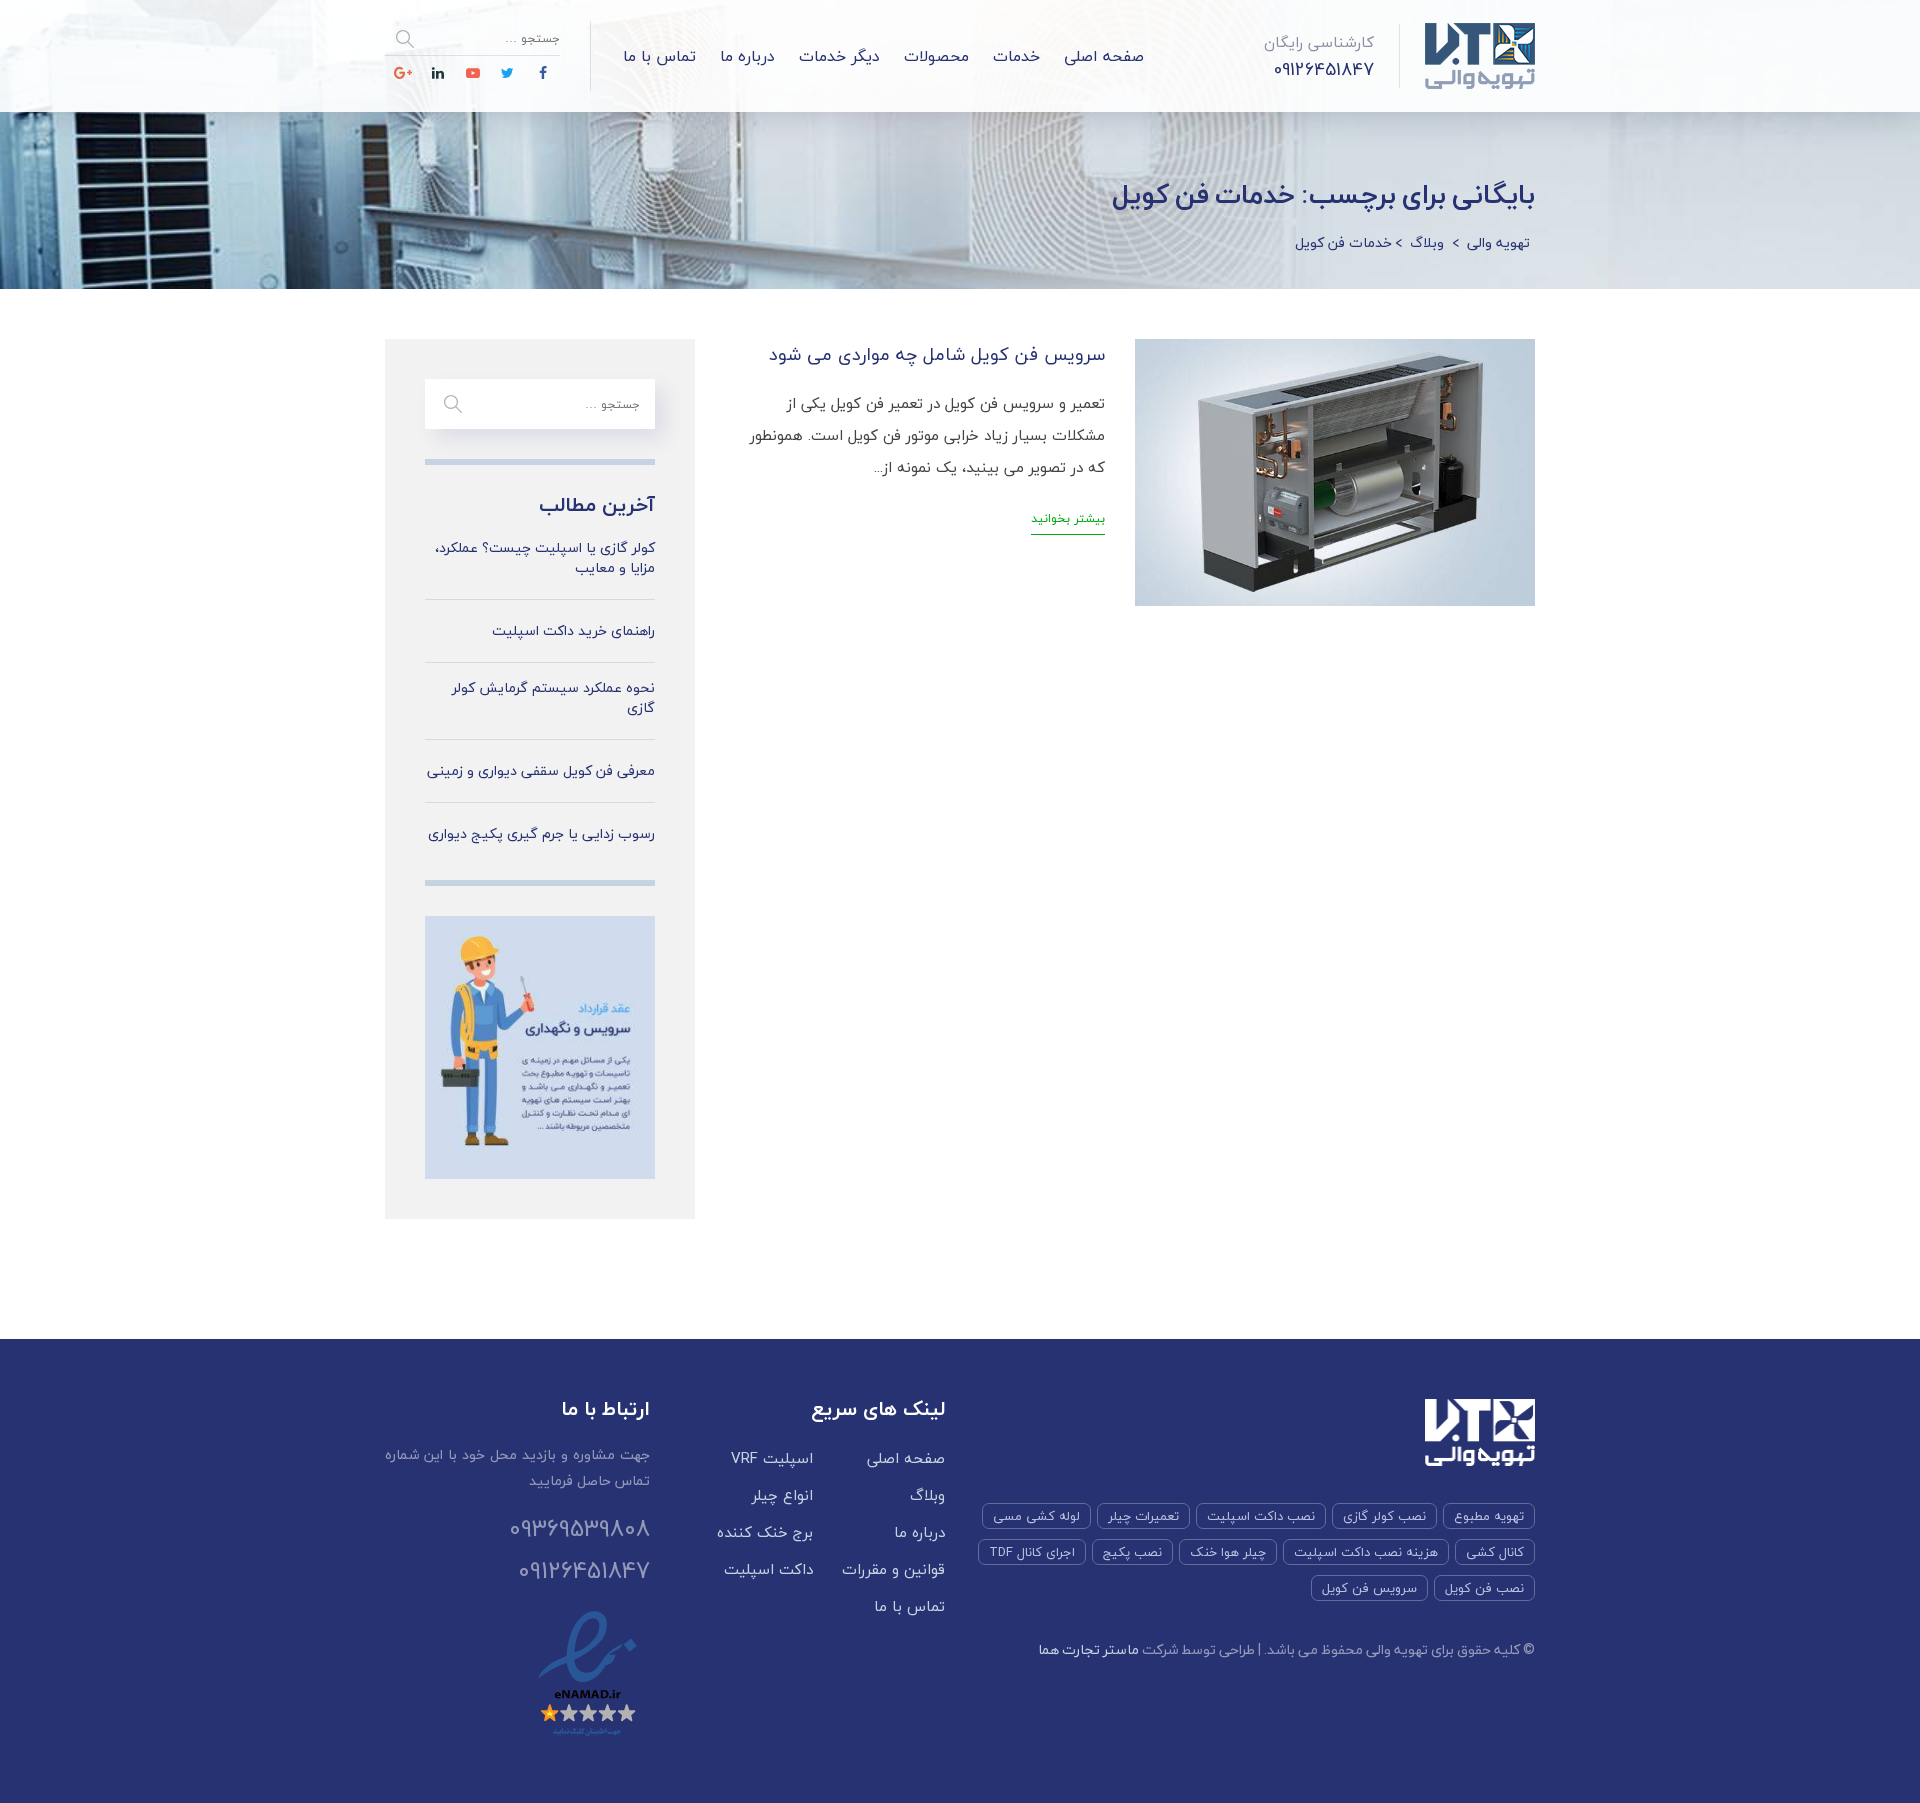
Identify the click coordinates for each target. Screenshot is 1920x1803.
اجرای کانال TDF (1032, 1552)
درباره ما (747, 56)
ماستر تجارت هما (1088, 1649)
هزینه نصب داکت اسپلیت (1366, 1552)
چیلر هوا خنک (1228, 1552)
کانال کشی (1495, 1552)
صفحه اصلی (1104, 56)
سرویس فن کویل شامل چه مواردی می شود (937, 354)
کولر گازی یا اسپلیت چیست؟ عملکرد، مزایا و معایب (545, 557)
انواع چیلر (782, 1495)
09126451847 (1324, 69)
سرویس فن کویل (1369, 1588)
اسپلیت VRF (772, 1458)
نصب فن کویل (1484, 1588)
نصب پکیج (1132, 1552)
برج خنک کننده (765, 1532)
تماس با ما (659, 56)
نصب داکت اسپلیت (1261, 1516)
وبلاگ (927, 1495)
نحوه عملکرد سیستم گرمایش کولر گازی (553, 697)
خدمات (1016, 56)
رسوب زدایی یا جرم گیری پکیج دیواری (541, 834)
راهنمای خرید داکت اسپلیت (573, 631)
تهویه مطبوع (1489, 1516)
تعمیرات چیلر (1143, 1516)
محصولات (936, 56)
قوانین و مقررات (893, 1569)
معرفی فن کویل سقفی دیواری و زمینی (541, 771)
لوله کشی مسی (1036, 1516)
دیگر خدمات (839, 56)
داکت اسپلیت (768, 1569)
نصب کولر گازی (1384, 1516)
